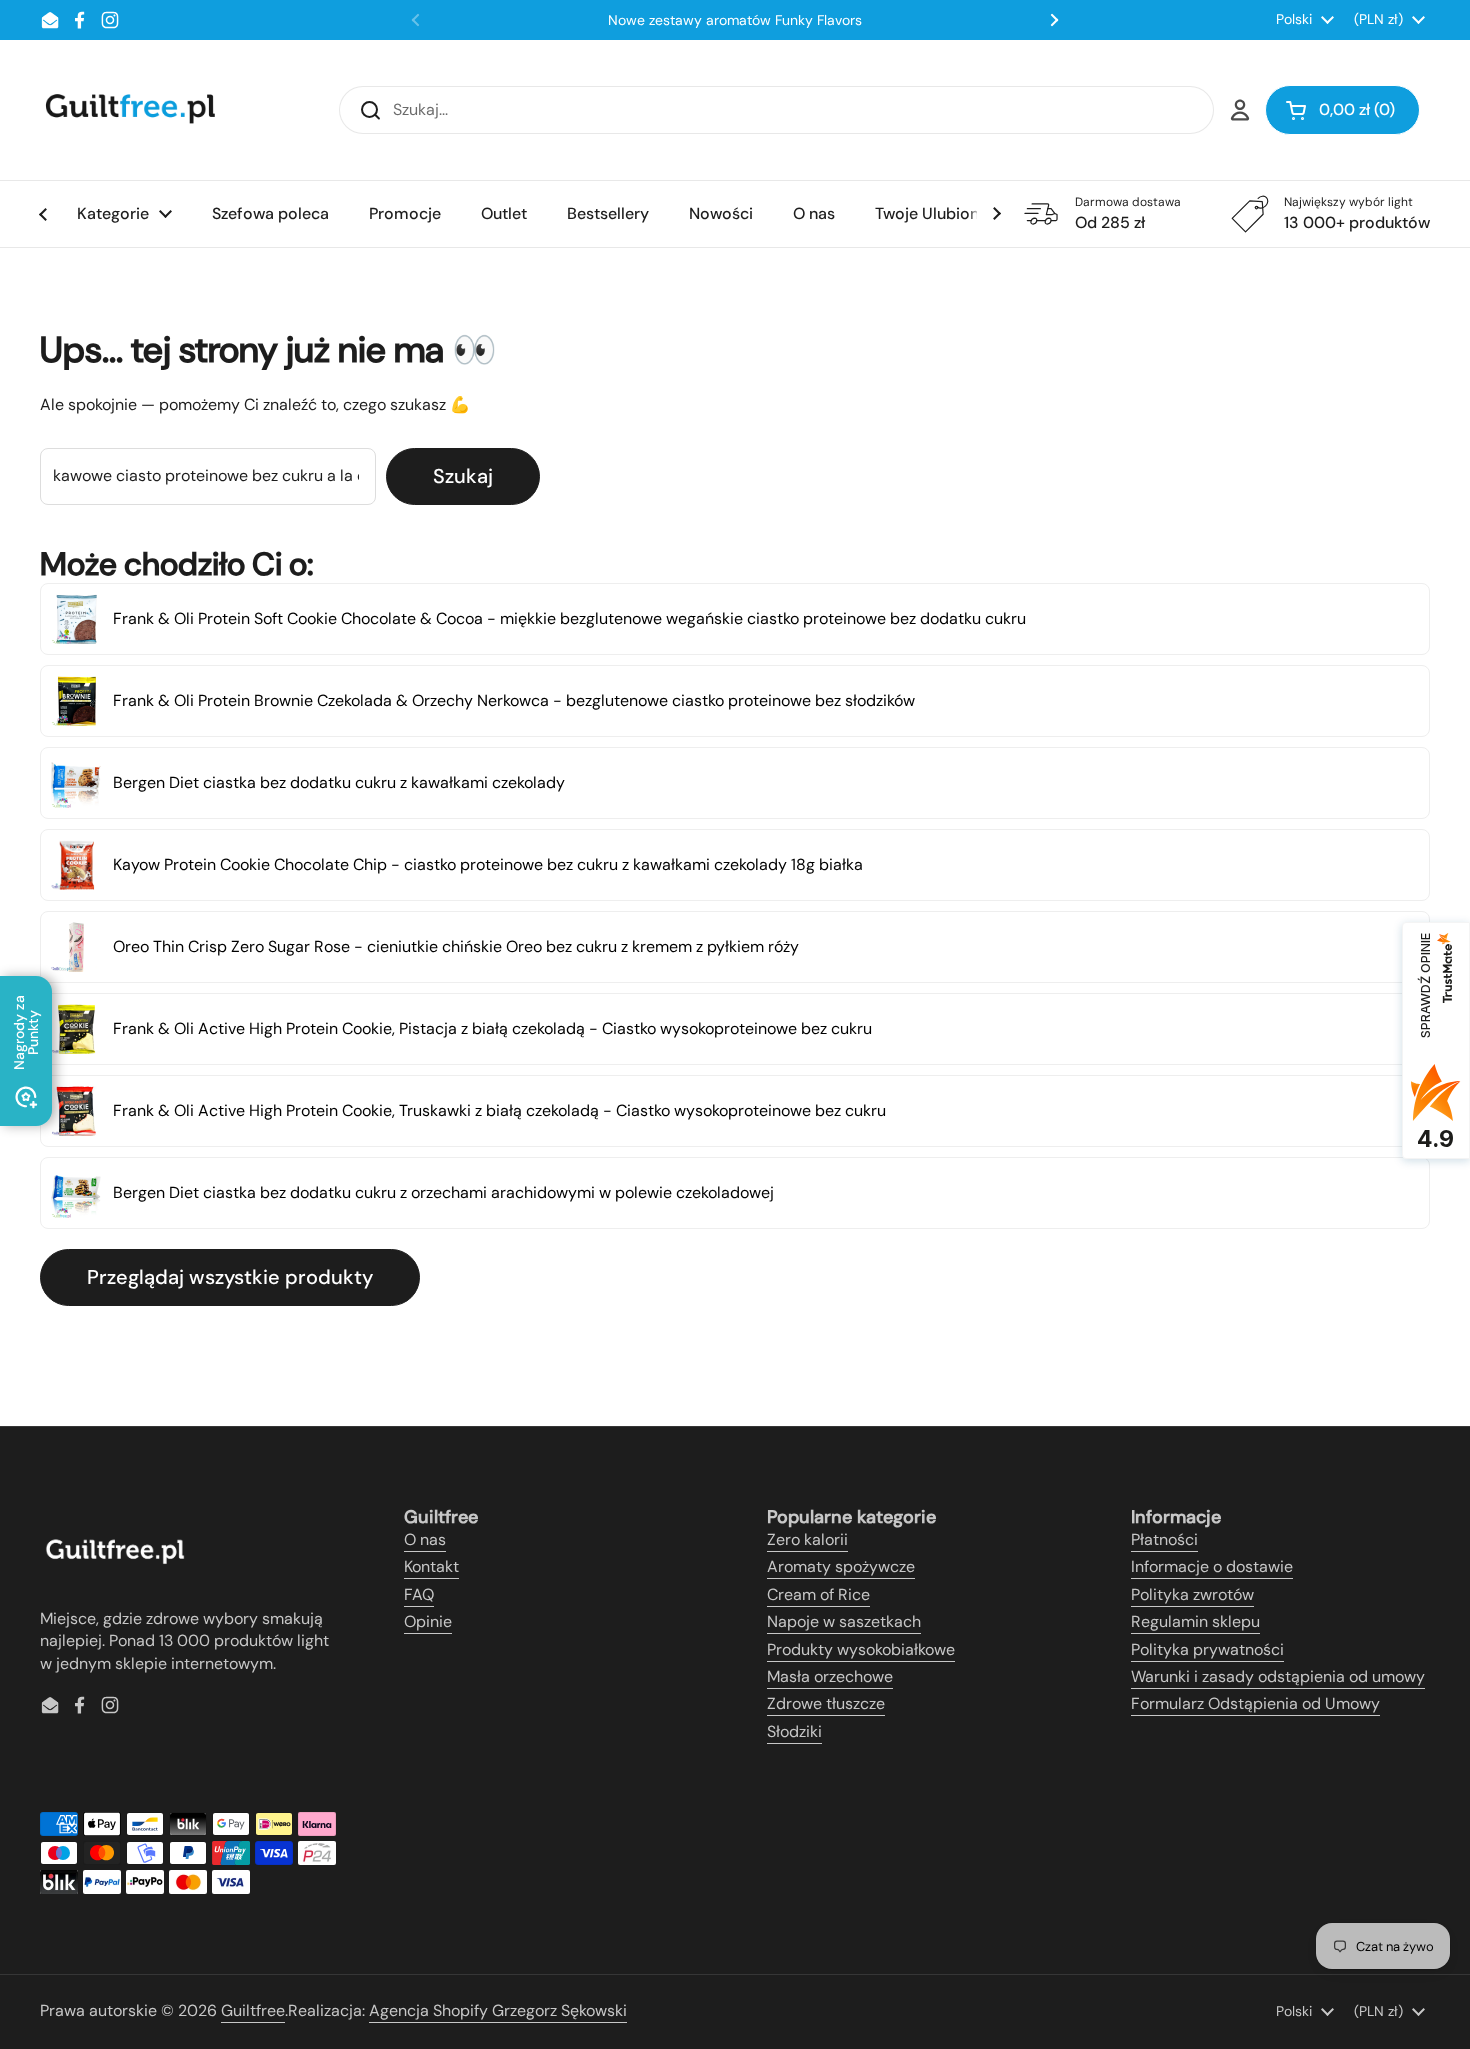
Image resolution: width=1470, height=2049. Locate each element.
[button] (1342, 110)
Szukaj (463, 476)
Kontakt (431, 1566)
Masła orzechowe (830, 1676)
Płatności (1164, 1539)
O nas (425, 1539)
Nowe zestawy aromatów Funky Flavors (735, 20)
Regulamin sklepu (1195, 1621)
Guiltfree (253, 2010)
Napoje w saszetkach (844, 1621)
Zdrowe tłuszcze (826, 1703)
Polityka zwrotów (1192, 1594)
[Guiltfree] (129, 110)
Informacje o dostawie (1212, 1566)
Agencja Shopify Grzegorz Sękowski (498, 2010)
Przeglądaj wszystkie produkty (230, 1277)
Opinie (428, 1621)
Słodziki (794, 1731)
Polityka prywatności (1207, 1649)
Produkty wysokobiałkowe (861, 1649)
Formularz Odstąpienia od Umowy (1255, 1703)
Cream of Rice (818, 1594)
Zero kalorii (807, 1539)
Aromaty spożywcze (841, 1566)
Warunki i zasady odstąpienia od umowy (1278, 1676)
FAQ (419, 1594)
